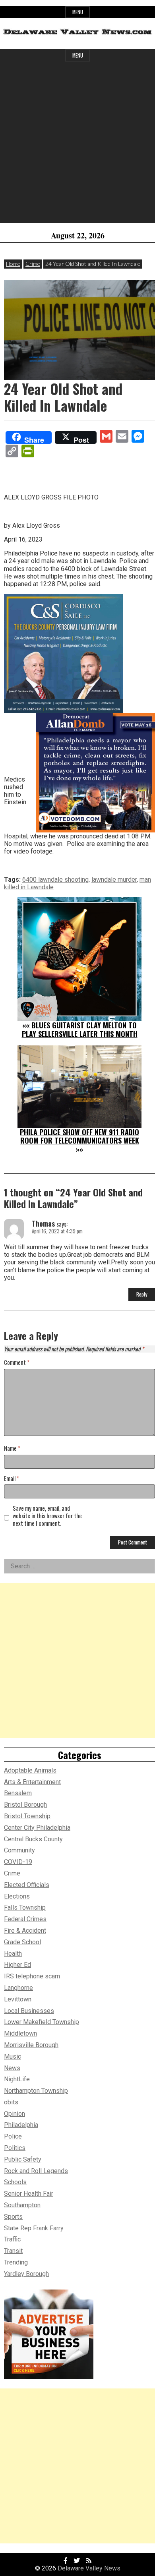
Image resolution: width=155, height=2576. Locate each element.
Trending (16, 2262)
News (12, 2068)
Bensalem (18, 1793)
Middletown (20, 2033)
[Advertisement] (77, 145)
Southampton (22, 2205)
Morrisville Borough (31, 2045)
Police (13, 2136)
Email (12, 1479)
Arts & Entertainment (32, 1782)
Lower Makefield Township (42, 2022)
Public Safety (23, 2159)
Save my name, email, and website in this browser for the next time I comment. (47, 1516)
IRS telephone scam (32, 1976)
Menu (78, 12)
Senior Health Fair (29, 2194)
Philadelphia (21, 2125)
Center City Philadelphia (37, 1828)
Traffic (12, 2239)
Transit (13, 2251)
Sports (13, 2217)
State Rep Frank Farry (34, 2228)
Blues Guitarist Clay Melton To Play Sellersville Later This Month (80, 1030)
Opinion (15, 2114)
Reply (142, 1294)
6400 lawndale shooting (55, 880)
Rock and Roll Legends (36, 2171)
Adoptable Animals (30, 1770)
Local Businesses (29, 2011)
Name (12, 1449)
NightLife (17, 2079)
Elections (17, 1896)
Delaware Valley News (89, 2568)
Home (13, 264)
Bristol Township (27, 1816)
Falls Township (25, 1907)
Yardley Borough (26, 2274)
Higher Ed (17, 1965)
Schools (15, 2182)
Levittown (18, 1999)
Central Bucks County (33, 1839)
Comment (17, 1363)
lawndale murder (114, 880)
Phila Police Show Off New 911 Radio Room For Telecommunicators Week (79, 1136)
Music (13, 2056)
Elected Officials (27, 1885)
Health (13, 1954)
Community (19, 1850)
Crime (33, 264)
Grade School (22, 1942)
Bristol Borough (25, 1805)
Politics (15, 2148)
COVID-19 (18, 1862)
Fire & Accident (25, 1931)
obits (11, 2102)
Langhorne (18, 1988)
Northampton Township (36, 2091)
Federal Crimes (25, 1919)
